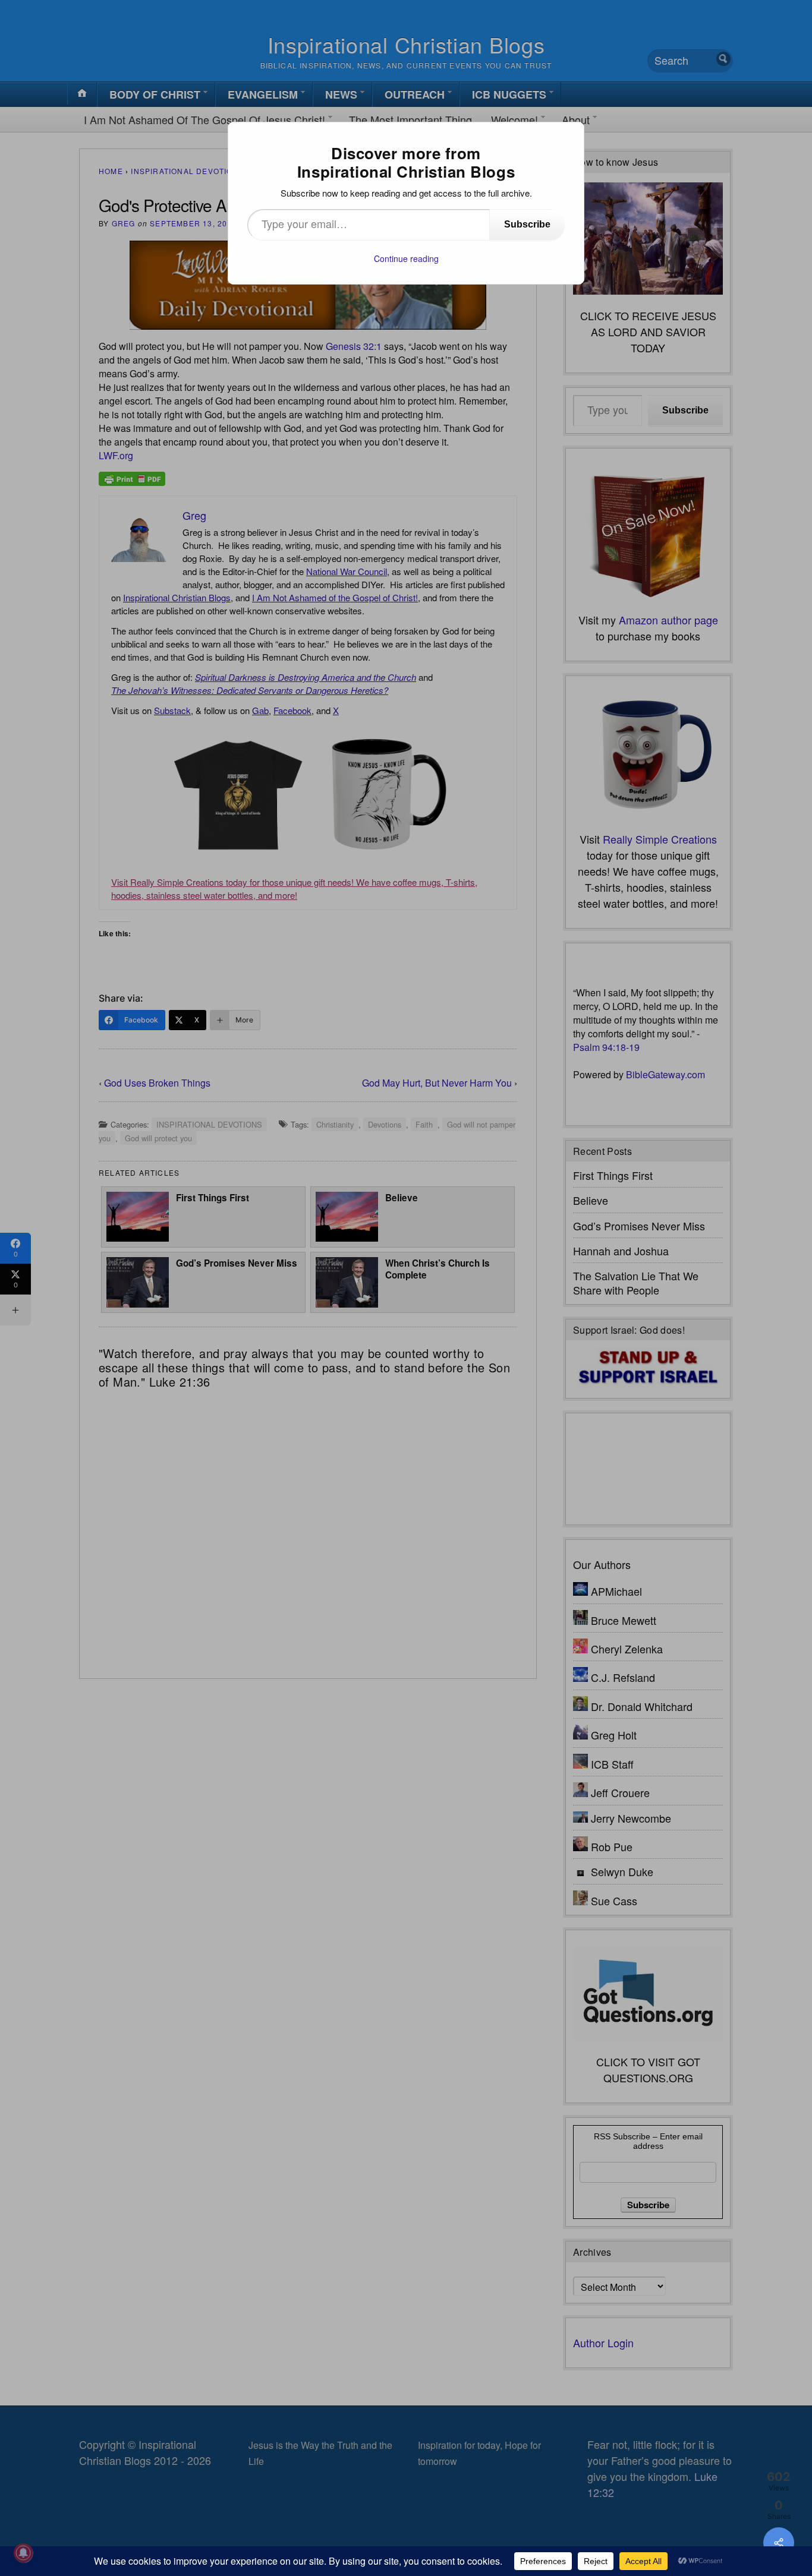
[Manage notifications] (23, 2553)
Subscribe (527, 224)
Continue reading (406, 258)
